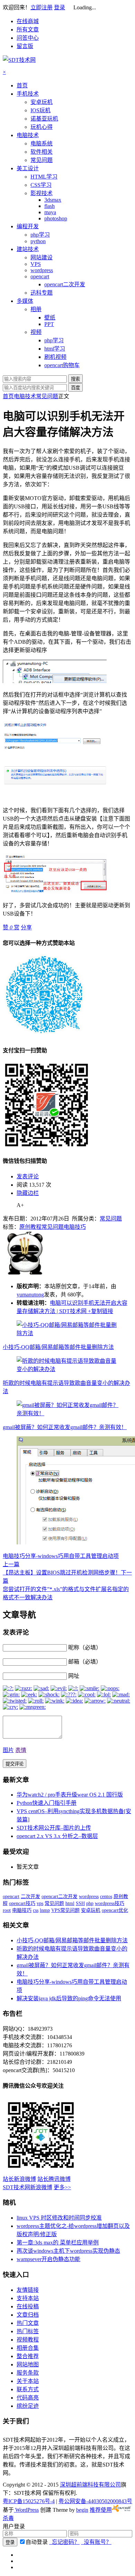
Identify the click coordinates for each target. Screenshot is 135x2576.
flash (49, 206)
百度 (75, 388)
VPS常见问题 (65, 1910)
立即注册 (42, 7)
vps (40, 1903)
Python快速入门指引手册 (47, 1803)
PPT (49, 324)
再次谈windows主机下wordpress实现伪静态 (68, 2251)
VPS (36, 264)
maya (50, 212)
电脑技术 (28, 135)
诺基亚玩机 (44, 119)
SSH (80, 1903)
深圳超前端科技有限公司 (90, 2485)
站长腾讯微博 (54, 2179)
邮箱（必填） (85, 1662)
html (70, 1903)
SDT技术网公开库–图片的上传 (54, 1828)
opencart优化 (115, 1910)
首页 (22, 85)
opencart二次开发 (65, 284)
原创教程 (30, 1227)
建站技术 (28, 249)
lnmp (45, 1910)
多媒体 (25, 301)
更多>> (62, 2187)
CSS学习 (41, 185)
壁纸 (50, 318)
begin (82, 2510)
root (7, 1910)
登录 (60, 7)
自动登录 (37, 2542)
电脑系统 (42, 143)
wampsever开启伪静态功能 (48, 2259)
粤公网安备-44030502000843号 (95, 2501)
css (36, 1910)
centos (106, 1897)
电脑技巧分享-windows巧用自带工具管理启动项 (61, 1556)
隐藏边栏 (28, 1193)
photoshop (56, 218)
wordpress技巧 (110, 1903)
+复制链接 (100, 1311)
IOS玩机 (40, 110)
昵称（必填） (85, 1648)
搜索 (75, 379)
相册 (36, 309)
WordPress (26, 2510)
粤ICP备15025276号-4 (29, 2501)
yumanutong (30, 1295)
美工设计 (28, 168)
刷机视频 (55, 357)
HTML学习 (44, 177)
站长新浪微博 (19, 2179)
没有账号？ (96, 2542)
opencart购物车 (62, 365)
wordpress (42, 270)
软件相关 (42, 152)
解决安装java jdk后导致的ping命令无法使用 (69, 1998)
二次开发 (30, 1897)
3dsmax (53, 200)
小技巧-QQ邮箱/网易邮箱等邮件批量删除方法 (58, 1347)
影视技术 (42, 193)
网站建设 (42, 257)
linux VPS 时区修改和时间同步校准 (59, 2218)
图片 (8, 1750)
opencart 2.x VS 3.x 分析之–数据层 (57, 1836)
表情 (21, 1750)
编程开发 (28, 226)
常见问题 (42, 160)
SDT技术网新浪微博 (28, 2187)
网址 (74, 1676)
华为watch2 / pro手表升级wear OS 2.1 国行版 (70, 1795)
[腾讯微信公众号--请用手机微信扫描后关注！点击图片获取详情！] (41, 2171)
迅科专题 (42, 293)
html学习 (55, 349)
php (90, 1903)
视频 (36, 332)
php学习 (40, 235)
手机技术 (28, 94)
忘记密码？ (64, 2542)
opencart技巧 (22, 1903)
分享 (26, 927)
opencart (40, 276)
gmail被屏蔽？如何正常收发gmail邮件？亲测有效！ (65, 1427)
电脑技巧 (75, 1227)
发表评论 (28, 1176)
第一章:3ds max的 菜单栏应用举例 (58, 2243)
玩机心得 (42, 127)
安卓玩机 (42, 102)
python (38, 241)
